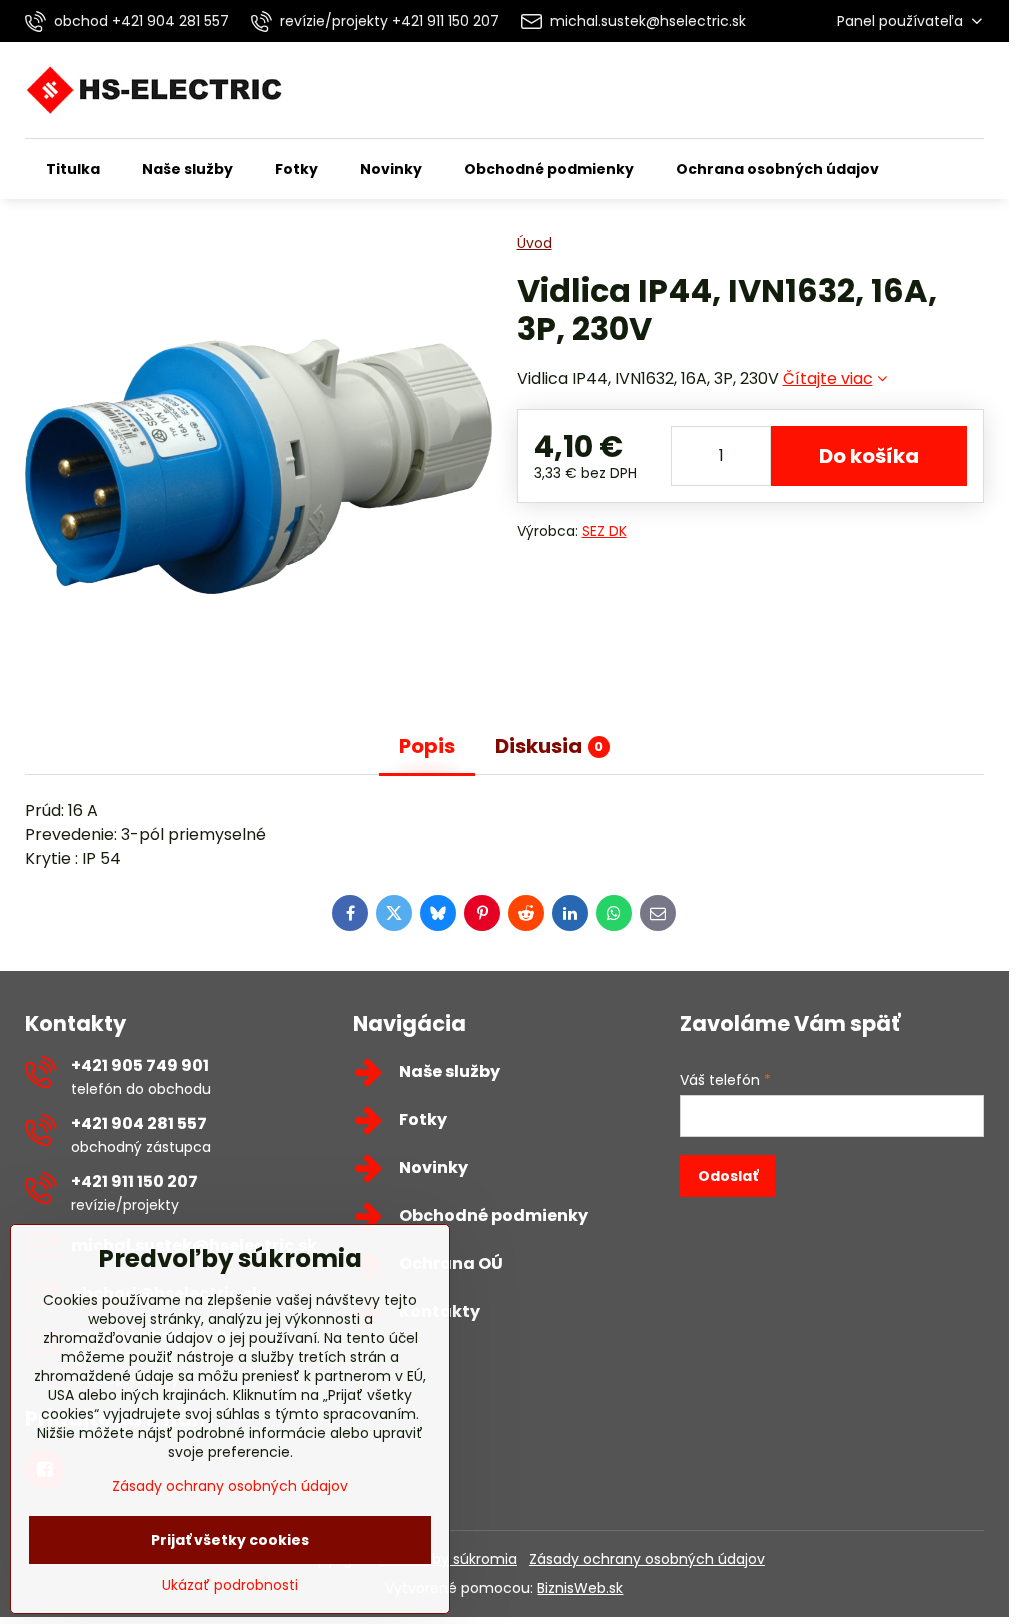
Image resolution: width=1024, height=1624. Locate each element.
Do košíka (869, 456)
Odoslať (728, 1176)
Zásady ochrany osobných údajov (647, 1559)
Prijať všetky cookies (230, 1540)
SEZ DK (604, 531)
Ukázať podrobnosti (230, 1585)
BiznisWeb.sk (580, 1588)
